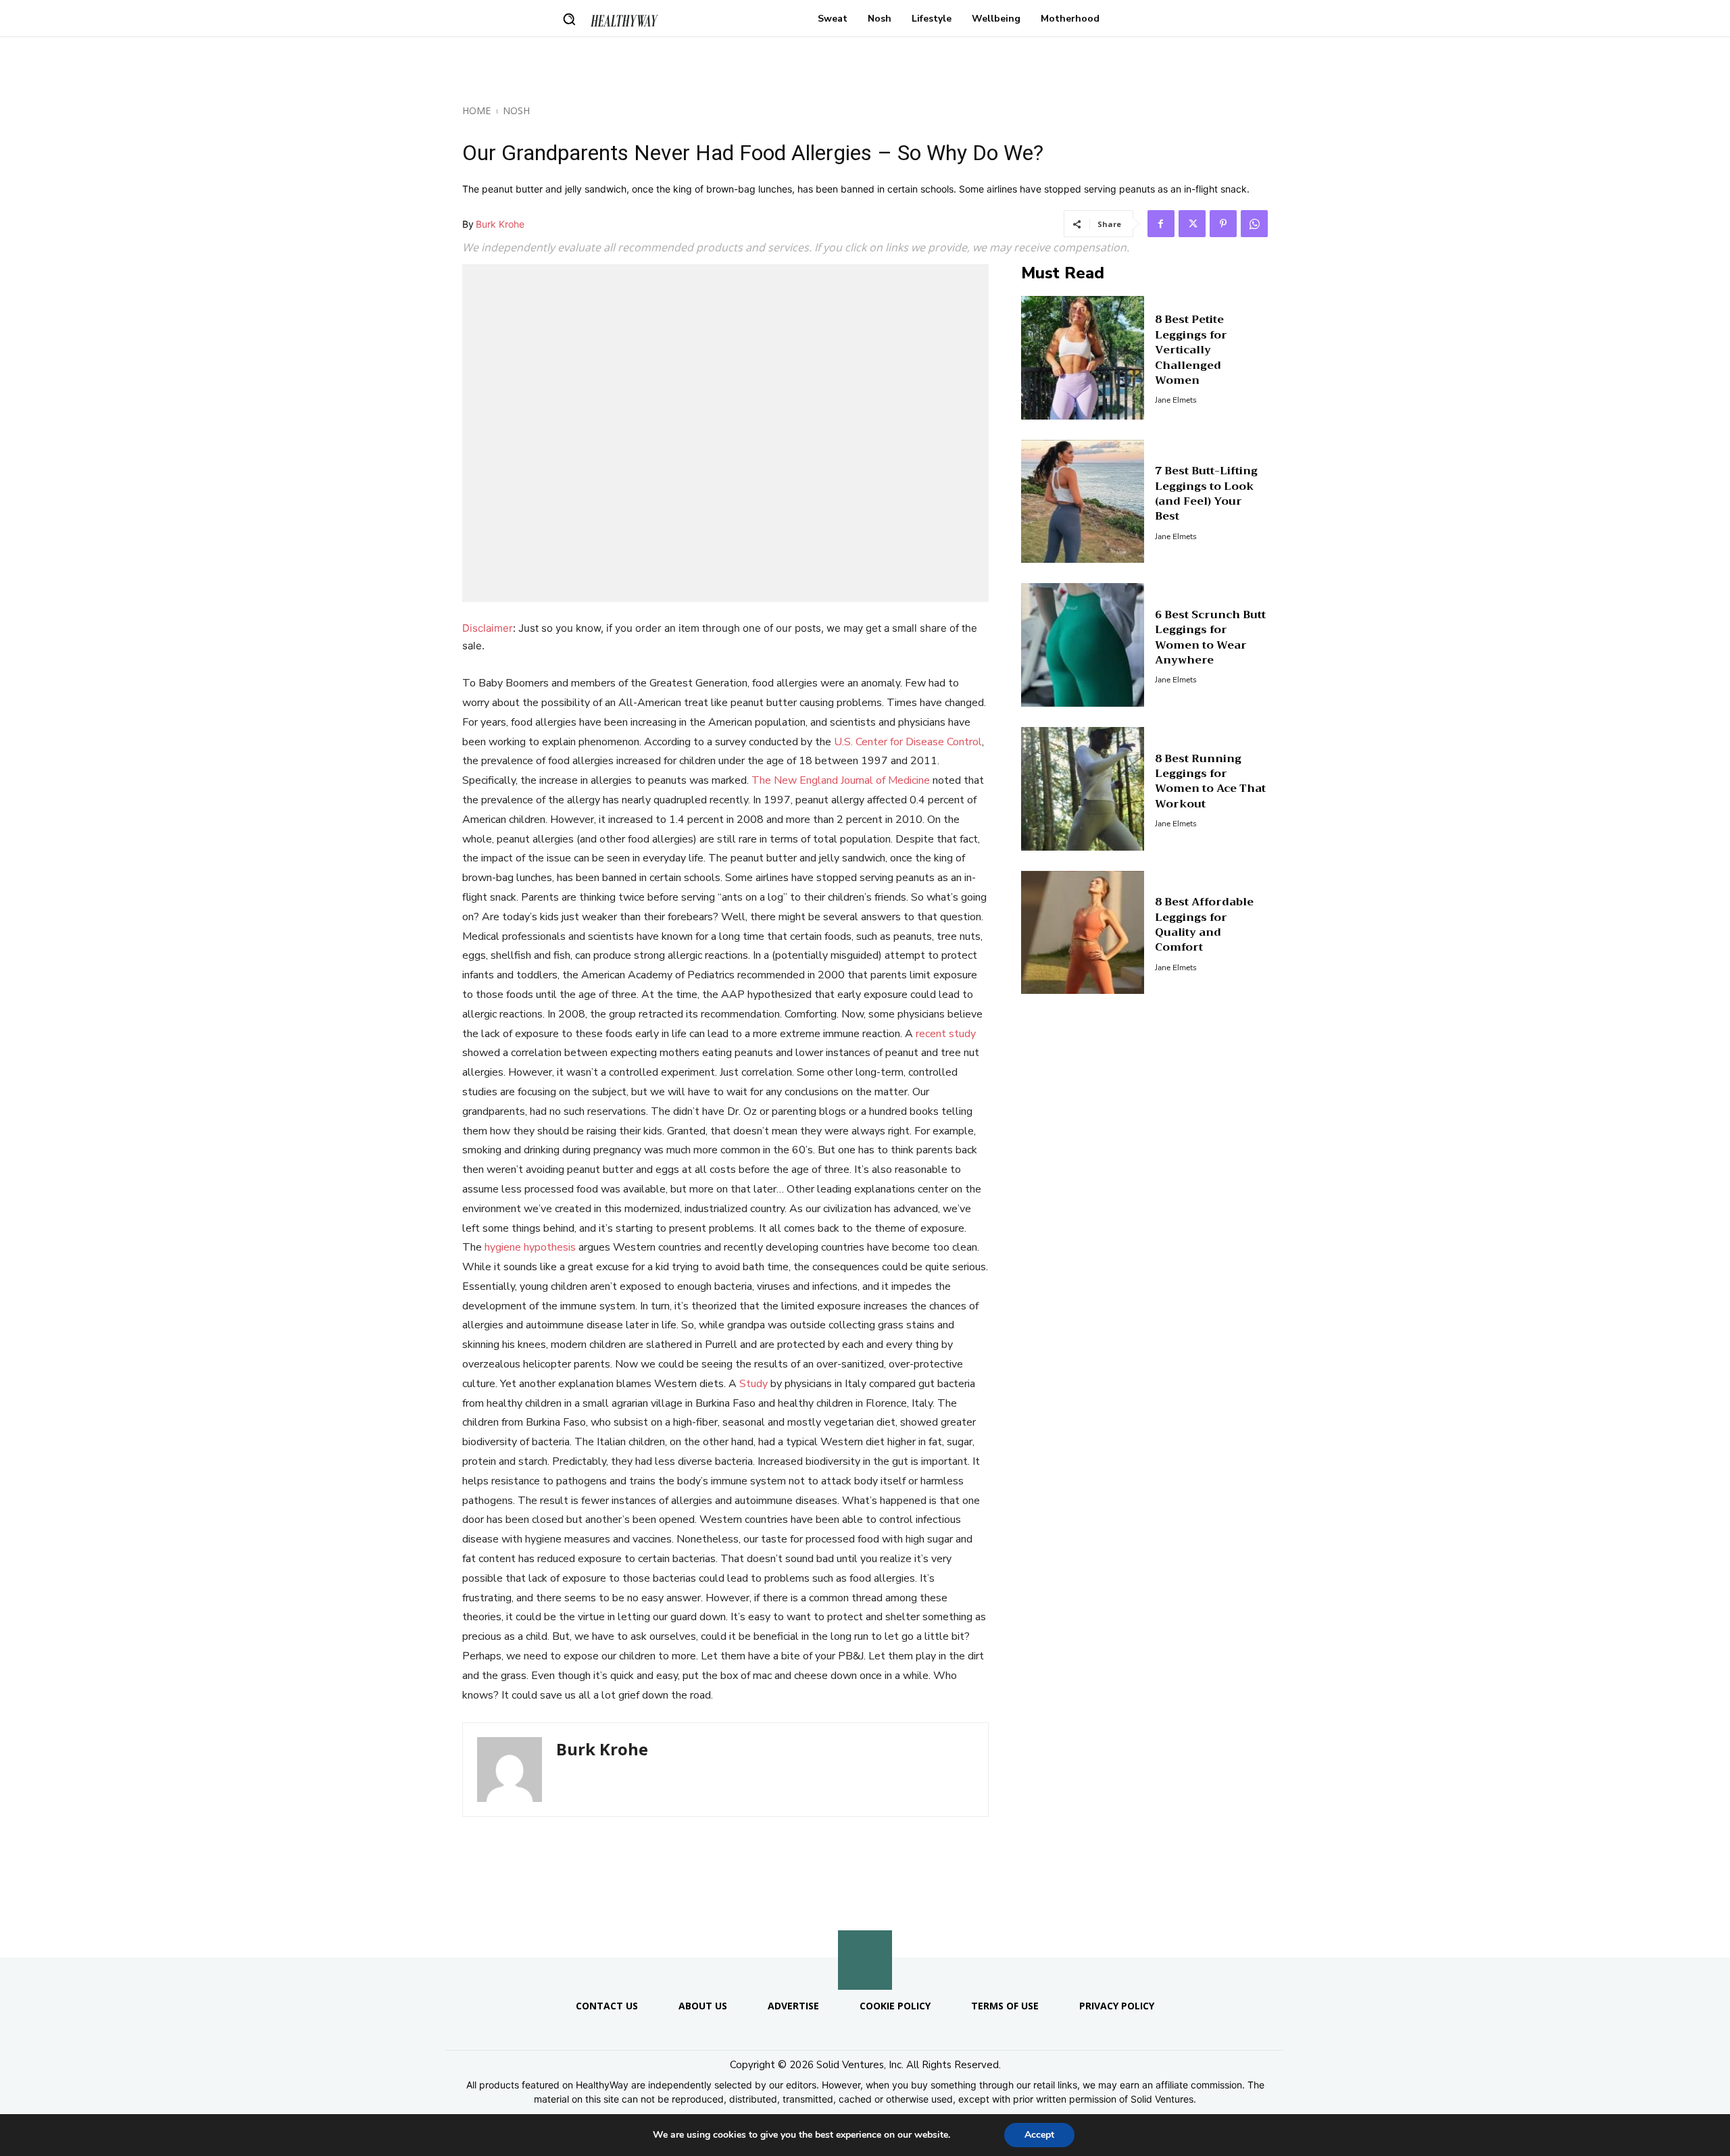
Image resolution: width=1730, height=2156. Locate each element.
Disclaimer (488, 628)
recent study (946, 1034)
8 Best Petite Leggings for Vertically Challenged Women (1191, 350)
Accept (1039, 2135)
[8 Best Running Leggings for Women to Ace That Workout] (1083, 789)
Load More (865, 1925)
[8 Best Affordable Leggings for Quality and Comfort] (1083, 933)
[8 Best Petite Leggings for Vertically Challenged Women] (1083, 358)
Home (476, 110)
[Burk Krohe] (510, 1770)
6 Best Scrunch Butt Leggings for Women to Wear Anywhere (1210, 637)
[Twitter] (1192, 224)
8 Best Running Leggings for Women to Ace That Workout (1210, 781)
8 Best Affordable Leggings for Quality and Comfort (1204, 925)
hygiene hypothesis (530, 1247)
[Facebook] (1161, 224)
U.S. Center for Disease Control (908, 742)
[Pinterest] (1223, 224)
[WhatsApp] (1254, 224)
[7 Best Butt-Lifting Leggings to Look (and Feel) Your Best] (1083, 502)
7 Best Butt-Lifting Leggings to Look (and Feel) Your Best (1206, 494)
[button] (569, 19)
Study (753, 1384)
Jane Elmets (1176, 400)
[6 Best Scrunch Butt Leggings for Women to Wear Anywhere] (1083, 645)
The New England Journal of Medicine (841, 780)
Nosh (516, 110)
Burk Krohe (500, 224)
